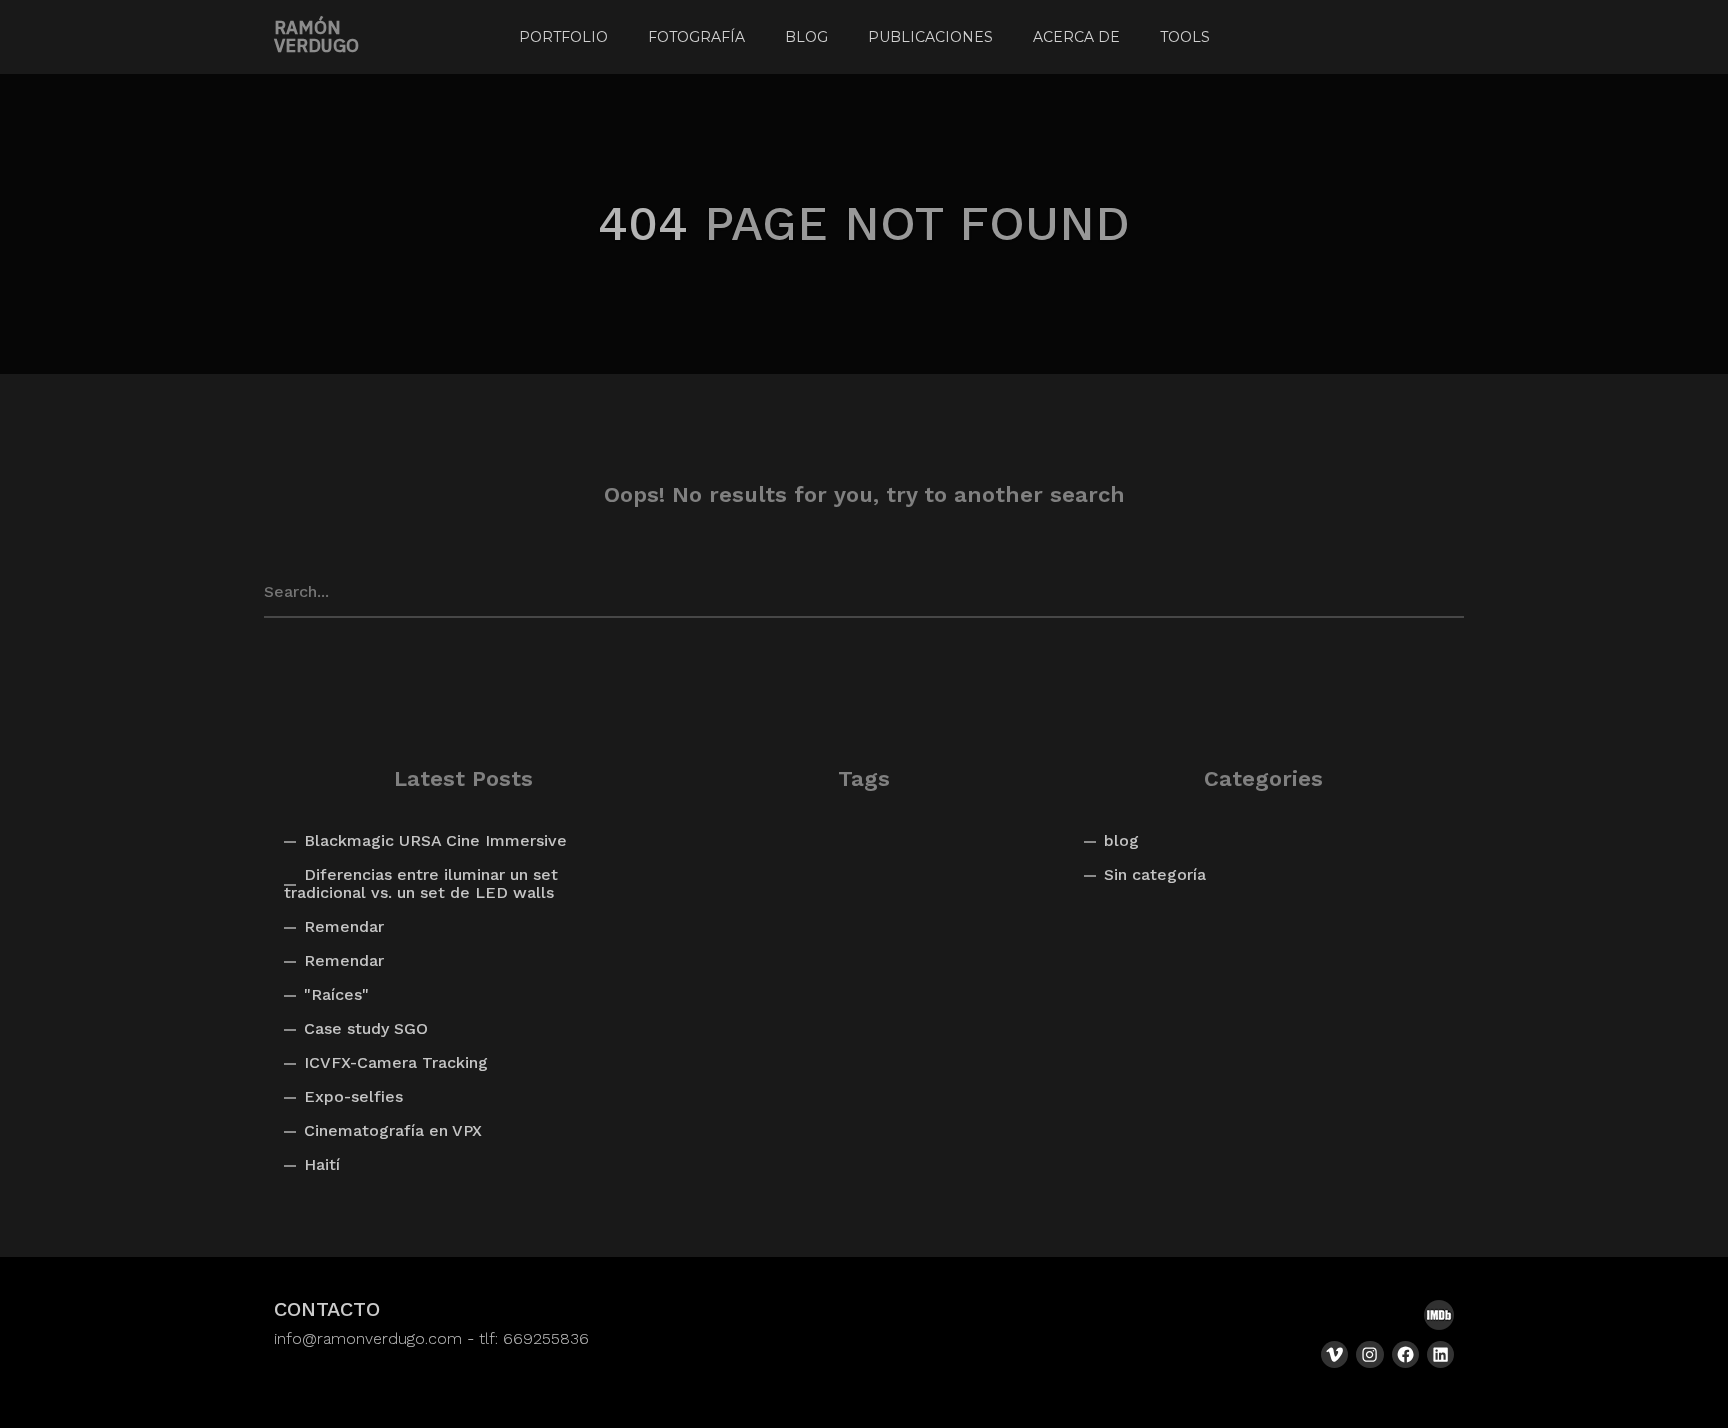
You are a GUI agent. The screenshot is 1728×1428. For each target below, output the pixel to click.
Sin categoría (1155, 874)
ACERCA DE (1076, 37)
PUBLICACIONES (930, 37)
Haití (322, 1164)
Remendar (344, 926)
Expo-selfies (353, 1096)
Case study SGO (366, 1028)
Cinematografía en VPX (393, 1130)
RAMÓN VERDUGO (316, 37)
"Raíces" (336, 994)
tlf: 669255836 (534, 1338)
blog (1121, 840)
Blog (806, 37)
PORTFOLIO (563, 37)
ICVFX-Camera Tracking (396, 1062)
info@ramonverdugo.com (368, 1338)
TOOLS (1185, 37)
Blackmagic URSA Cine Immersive (435, 840)
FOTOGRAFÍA (696, 37)
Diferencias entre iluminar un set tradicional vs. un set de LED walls (421, 883)
